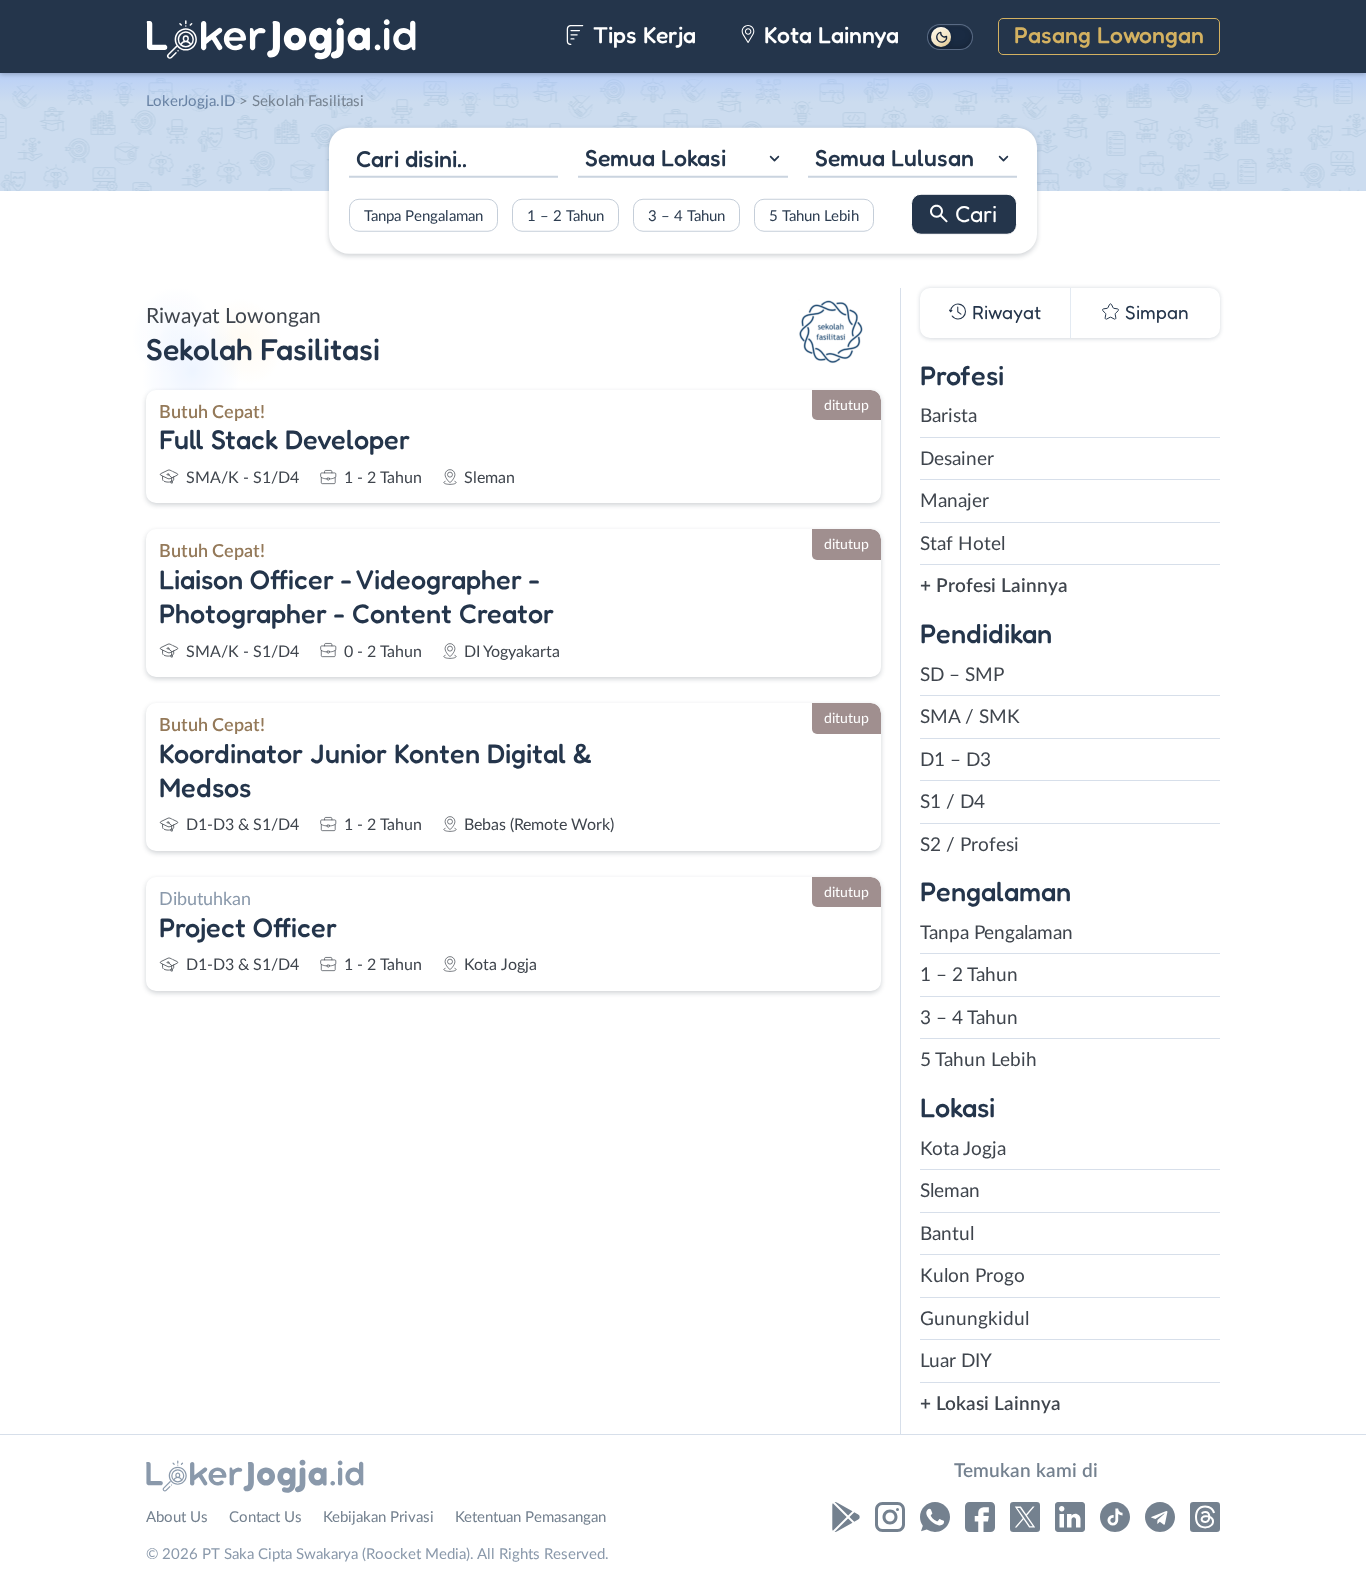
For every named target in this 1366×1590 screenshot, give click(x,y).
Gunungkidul (974, 1319)
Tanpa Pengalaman (423, 215)
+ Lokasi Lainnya (990, 1404)
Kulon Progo (972, 1276)
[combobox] (682, 160)
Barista (948, 416)
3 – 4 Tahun (686, 215)
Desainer (957, 459)
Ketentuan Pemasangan (530, 1517)
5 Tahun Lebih (814, 215)
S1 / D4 (952, 802)
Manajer (954, 501)
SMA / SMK (970, 717)
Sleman (950, 1191)
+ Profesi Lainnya (994, 586)
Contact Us (265, 1517)
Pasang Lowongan (1109, 34)
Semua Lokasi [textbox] (655, 157)
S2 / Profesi (969, 845)
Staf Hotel (962, 544)
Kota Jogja (963, 1149)
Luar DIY (956, 1361)
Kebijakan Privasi (378, 1517)
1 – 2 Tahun (565, 215)
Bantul (947, 1234)
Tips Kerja (641, 34)
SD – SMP (962, 675)
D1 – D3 (955, 760)
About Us (177, 1517)
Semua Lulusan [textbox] (894, 157)
